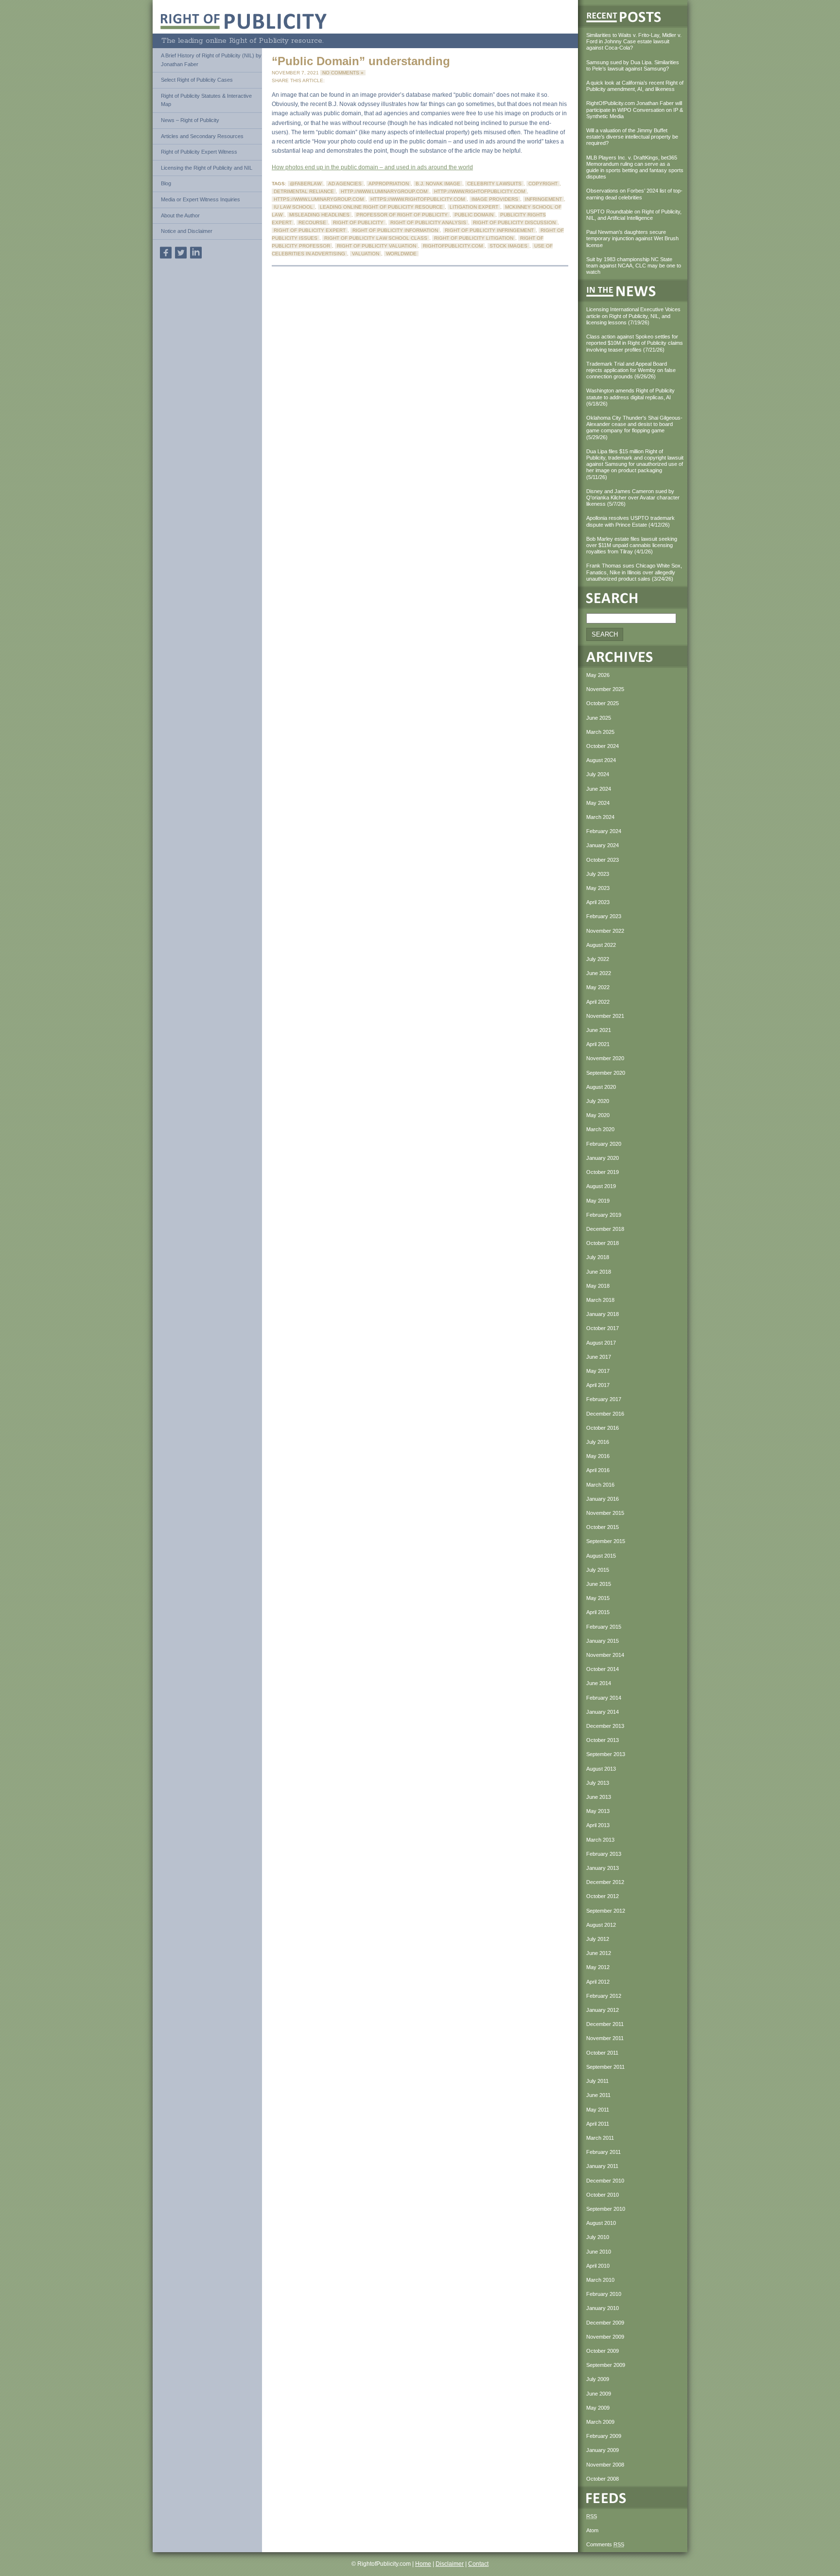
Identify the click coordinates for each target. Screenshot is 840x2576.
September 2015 (606, 1541)
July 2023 (598, 874)
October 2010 (603, 2195)
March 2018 (600, 1300)
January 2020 (603, 1158)
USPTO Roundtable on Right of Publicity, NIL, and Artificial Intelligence (634, 215)
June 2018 (599, 1272)
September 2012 (606, 1911)
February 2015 (604, 1627)
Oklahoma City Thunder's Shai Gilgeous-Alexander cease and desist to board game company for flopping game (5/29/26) (634, 427)
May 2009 (598, 2408)
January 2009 (603, 2450)
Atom (592, 2530)
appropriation (389, 184)
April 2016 (598, 1470)
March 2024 (600, 817)
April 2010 (598, 2266)
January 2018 (603, 1314)
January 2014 (603, 1712)
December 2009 (605, 2323)
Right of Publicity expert (310, 230)
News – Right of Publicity (190, 120)
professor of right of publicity (402, 215)
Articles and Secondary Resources (202, 136)
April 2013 (598, 1825)
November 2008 (605, 2465)
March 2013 (600, 1840)
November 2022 (605, 931)
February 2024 (604, 831)
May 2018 (598, 1286)
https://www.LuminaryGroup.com (319, 199)
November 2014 (605, 1655)
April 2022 (598, 1002)
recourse (312, 222)
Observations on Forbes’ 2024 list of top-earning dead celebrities (634, 194)
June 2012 (599, 1953)
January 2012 (603, 2010)
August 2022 (601, 945)
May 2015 (598, 1598)
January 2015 (603, 1641)
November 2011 (605, 2038)
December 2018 (605, 1229)
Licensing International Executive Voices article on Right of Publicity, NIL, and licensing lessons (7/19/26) (633, 316)
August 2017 (601, 1343)
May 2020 (598, 1115)
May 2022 (598, 987)
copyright (543, 184)
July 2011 (597, 2081)
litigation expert (474, 207)
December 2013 (605, 1726)
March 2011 (600, 2138)
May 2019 (598, 1201)
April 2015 (598, 1612)
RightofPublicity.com (453, 246)
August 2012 (601, 1925)
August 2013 (601, 1769)
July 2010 (598, 2237)
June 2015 (599, 1584)
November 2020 (605, 1058)
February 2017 (604, 1399)
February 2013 (604, 1854)
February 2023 (604, 916)
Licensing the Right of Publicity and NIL (207, 168)
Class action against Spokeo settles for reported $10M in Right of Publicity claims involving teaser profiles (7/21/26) (635, 343)
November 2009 (605, 2337)
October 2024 (603, 746)
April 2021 (598, 1044)
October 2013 (603, 1740)
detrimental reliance (304, 191)
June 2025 (599, 718)
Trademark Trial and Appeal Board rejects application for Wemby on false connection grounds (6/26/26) (631, 370)
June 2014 (599, 1683)
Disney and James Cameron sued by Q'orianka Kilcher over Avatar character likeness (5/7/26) (633, 497)
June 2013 (599, 1797)
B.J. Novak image (438, 184)
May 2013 (598, 1811)
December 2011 (605, 2024)
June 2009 (599, 2394)
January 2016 (603, 1499)
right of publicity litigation (474, 238)
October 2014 (603, 1669)
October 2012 (603, 1896)
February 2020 (604, 1144)
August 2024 (601, 760)
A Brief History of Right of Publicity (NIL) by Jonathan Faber (211, 60)
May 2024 (598, 803)
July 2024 (598, 774)
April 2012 (598, 1982)
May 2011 (598, 2110)
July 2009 (598, 2379)
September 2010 (606, 2209)
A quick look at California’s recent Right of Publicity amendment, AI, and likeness (635, 86)
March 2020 (600, 1129)
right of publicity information (395, 230)
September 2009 (606, 2365)
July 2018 (598, 1257)
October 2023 (603, 860)
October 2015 (603, 1527)
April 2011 (598, 2124)
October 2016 (603, 1428)
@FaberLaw (306, 184)
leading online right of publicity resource (381, 207)
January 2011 (602, 2166)
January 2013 (603, 1868)
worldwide (401, 254)
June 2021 (599, 1030)
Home (423, 2564)
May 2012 (598, 1967)
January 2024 (603, 845)
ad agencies (345, 184)
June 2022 (599, 973)
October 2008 (603, 2479)
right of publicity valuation (376, 246)
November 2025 (605, 689)
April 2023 (598, 902)
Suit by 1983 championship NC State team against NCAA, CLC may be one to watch (634, 266)
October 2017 (603, 1328)
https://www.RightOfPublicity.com (418, 199)
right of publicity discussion (514, 222)
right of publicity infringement (489, 230)
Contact (478, 2564)
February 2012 (604, 1996)
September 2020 (606, 1073)
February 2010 (604, 2294)
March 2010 (600, 2280)
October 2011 (602, 2053)
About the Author (180, 215)
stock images (508, 246)
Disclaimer (450, 2564)
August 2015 (601, 1556)
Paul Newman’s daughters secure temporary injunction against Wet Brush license (632, 238)
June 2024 (599, 789)
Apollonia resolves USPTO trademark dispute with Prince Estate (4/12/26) (630, 521)
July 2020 (598, 1101)
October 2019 (603, 1172)
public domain (474, 215)
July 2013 (598, 1783)
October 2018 (603, 1243)
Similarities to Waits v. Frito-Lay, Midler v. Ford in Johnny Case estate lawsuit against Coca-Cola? (634, 41)
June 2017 (599, 1357)
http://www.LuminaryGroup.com (384, 191)
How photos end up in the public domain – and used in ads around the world (372, 167)
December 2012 (605, 1882)
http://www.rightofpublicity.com (480, 191)
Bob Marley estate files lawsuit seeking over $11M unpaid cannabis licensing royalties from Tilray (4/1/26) (632, 545)
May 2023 (598, 888)
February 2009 (604, 2436)
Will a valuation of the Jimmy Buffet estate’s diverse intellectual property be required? (632, 137)
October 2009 (603, 2351)
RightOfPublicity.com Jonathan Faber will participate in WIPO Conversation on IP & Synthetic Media (635, 109)
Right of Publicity (358, 222)
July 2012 (598, 1939)
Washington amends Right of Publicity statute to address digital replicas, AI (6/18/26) (630, 397)
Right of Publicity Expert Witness (199, 152)
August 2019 (601, 1186)
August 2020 (601, 1087)
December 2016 (605, 1414)
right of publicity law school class (376, 238)
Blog (166, 183)
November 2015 (605, 1513)
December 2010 (605, 2181)
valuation (366, 254)
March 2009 (600, 2422)
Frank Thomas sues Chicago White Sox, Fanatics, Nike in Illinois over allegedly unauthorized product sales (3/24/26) (634, 572)
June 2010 (599, 2252)
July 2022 (598, 959)
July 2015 (598, 1570)
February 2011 (604, 2152)
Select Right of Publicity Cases (197, 80)
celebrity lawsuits (494, 184)
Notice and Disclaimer (187, 231)
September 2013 (606, 1754)
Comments (605, 2544)
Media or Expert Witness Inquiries (201, 199)
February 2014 (604, 1698)
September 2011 (605, 2067)
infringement (543, 199)
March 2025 (600, 732)
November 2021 (605, 1016)
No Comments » (343, 73)
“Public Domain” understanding (361, 61)
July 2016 (598, 1442)
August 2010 (601, 2223)
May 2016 (598, 1456)
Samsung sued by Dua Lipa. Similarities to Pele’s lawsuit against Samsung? (633, 65)
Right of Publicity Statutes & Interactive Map (206, 100)
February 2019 (604, 1215)
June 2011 (598, 2095)
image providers (495, 199)
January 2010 (603, 2308)
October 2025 (603, 703)
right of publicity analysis (428, 222)
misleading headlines (319, 215)
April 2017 (598, 1385)
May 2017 (598, 1371)
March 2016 (600, 1485)
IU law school (293, 207)
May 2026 (598, 675)
